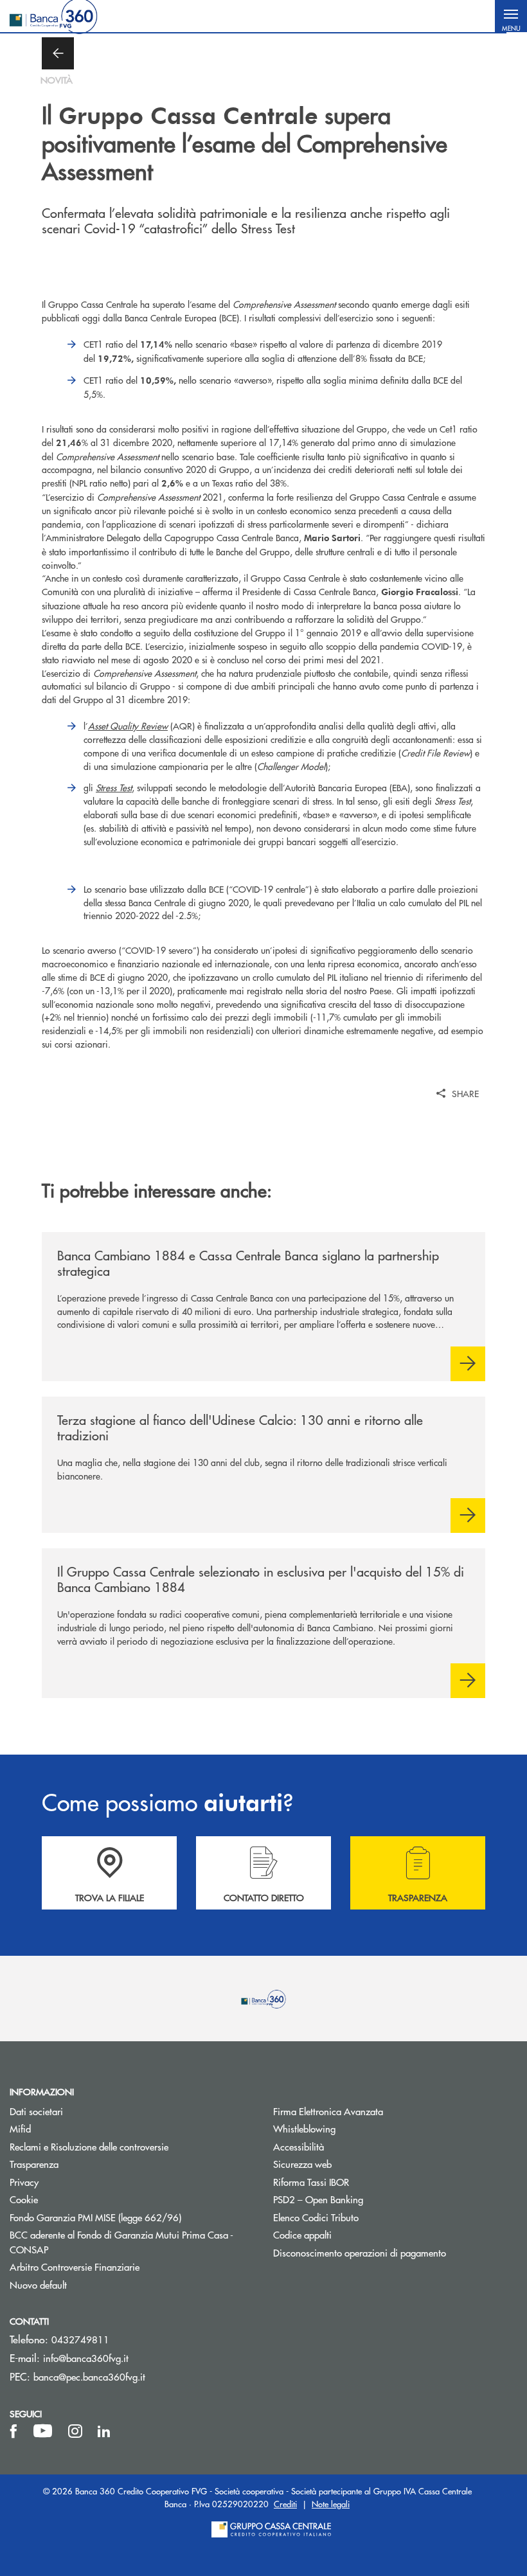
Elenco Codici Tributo (364, 2217)
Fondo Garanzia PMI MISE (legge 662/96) (132, 2217)
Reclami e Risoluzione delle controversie (89, 2146)
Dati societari (36, 2111)
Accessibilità (299, 2146)
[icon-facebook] (13, 2431)
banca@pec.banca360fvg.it (89, 2376)
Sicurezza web (302, 2164)
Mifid (20, 2128)
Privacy (24, 2182)
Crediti (285, 2504)
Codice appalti (302, 2234)
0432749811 (80, 2339)
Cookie (24, 2199)
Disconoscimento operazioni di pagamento (360, 2252)
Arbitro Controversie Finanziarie (123, 2267)
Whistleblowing (353, 2128)
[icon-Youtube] (43, 2431)
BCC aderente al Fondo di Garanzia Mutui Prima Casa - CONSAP (121, 2242)
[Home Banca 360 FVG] (53, 16)
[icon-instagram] (75, 2431)
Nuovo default (38, 2285)
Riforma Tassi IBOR (360, 2182)
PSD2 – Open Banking (367, 2199)
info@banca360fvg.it (86, 2358)
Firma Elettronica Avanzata (328, 2111)
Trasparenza (34, 2164)
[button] (511, 16)
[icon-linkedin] (104, 2431)
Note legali (331, 2504)
